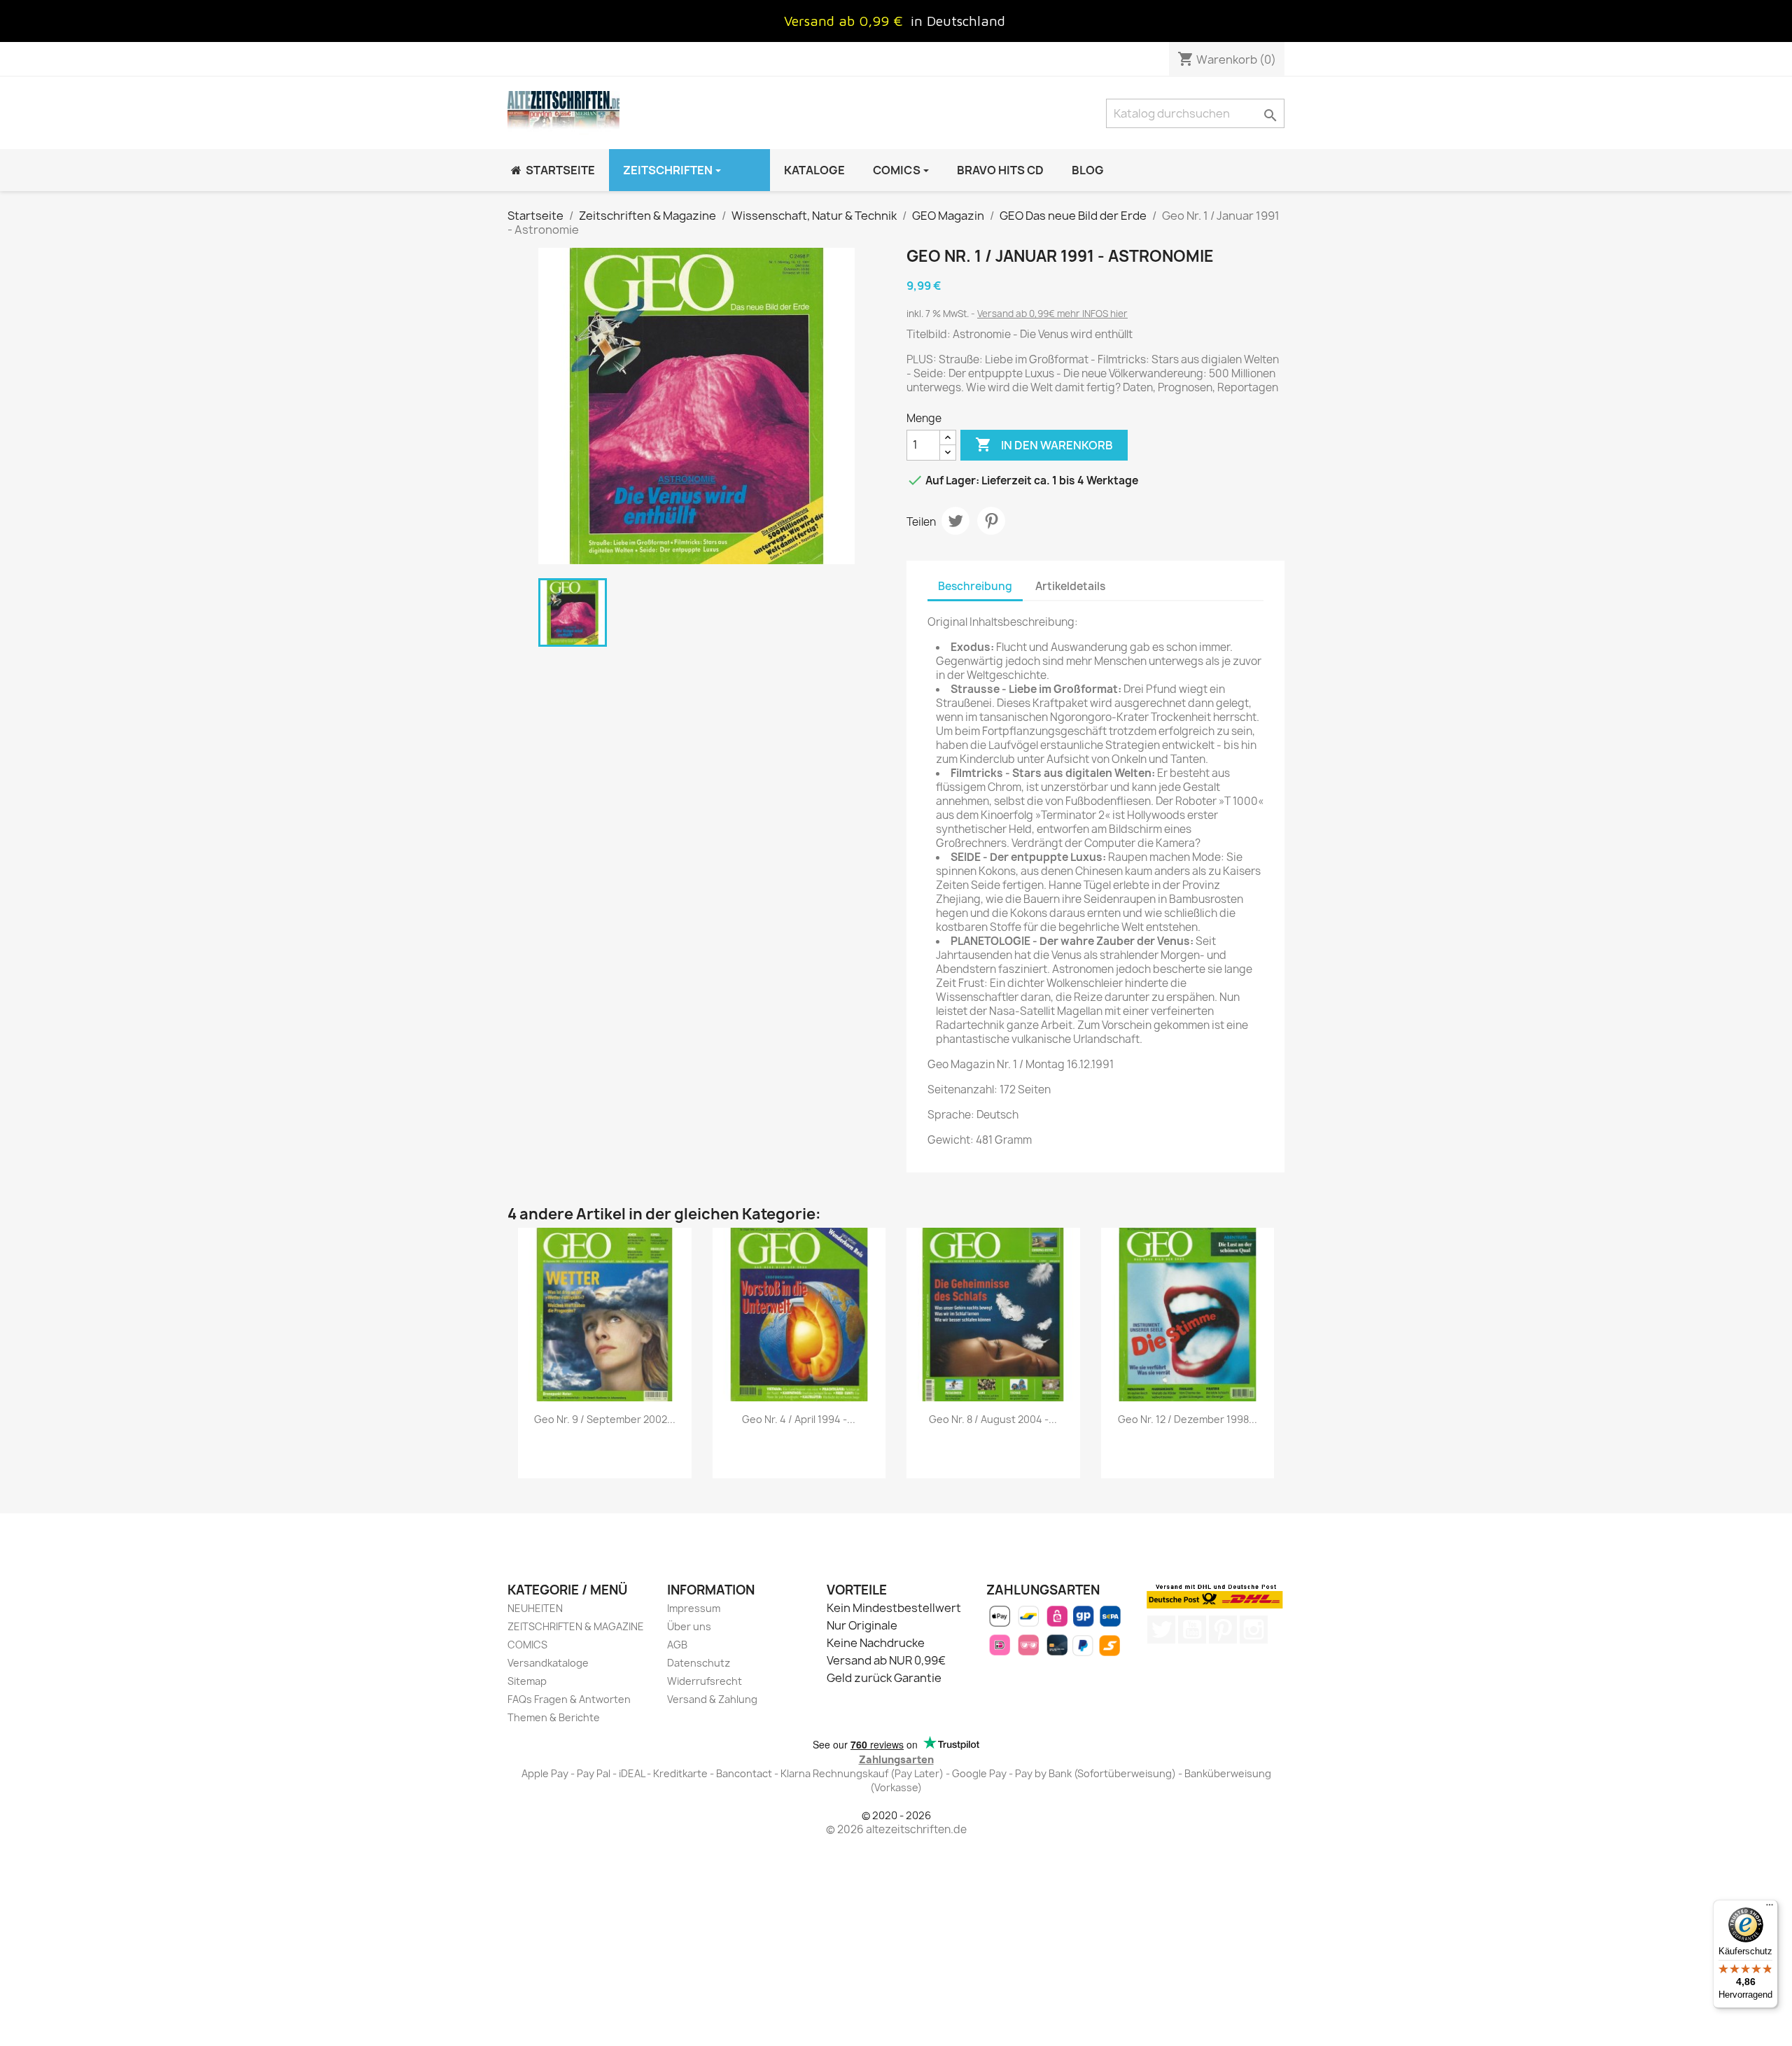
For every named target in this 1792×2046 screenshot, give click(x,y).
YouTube (1192, 1630)
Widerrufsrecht (705, 1681)
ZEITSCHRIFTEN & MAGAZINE (576, 1626)
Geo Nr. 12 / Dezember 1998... (1188, 1419)
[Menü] (1770, 1908)
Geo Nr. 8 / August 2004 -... (993, 1419)
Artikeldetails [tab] (1070, 586)
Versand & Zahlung (712, 1699)
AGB (677, 1645)
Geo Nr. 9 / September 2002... (605, 1419)
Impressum (694, 1608)
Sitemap (527, 1681)
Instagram (1254, 1630)
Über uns (689, 1626)
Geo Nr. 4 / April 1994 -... (799, 1419)
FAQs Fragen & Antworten (569, 1699)
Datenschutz (699, 1663)
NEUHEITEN (535, 1608)
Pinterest (991, 521)
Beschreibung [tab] (975, 586)
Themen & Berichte (554, 1717)
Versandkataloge (548, 1663)
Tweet (955, 521)
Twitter (1161, 1630)
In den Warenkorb (1044, 444)
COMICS (527, 1645)
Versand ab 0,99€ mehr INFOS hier (1052, 314)
